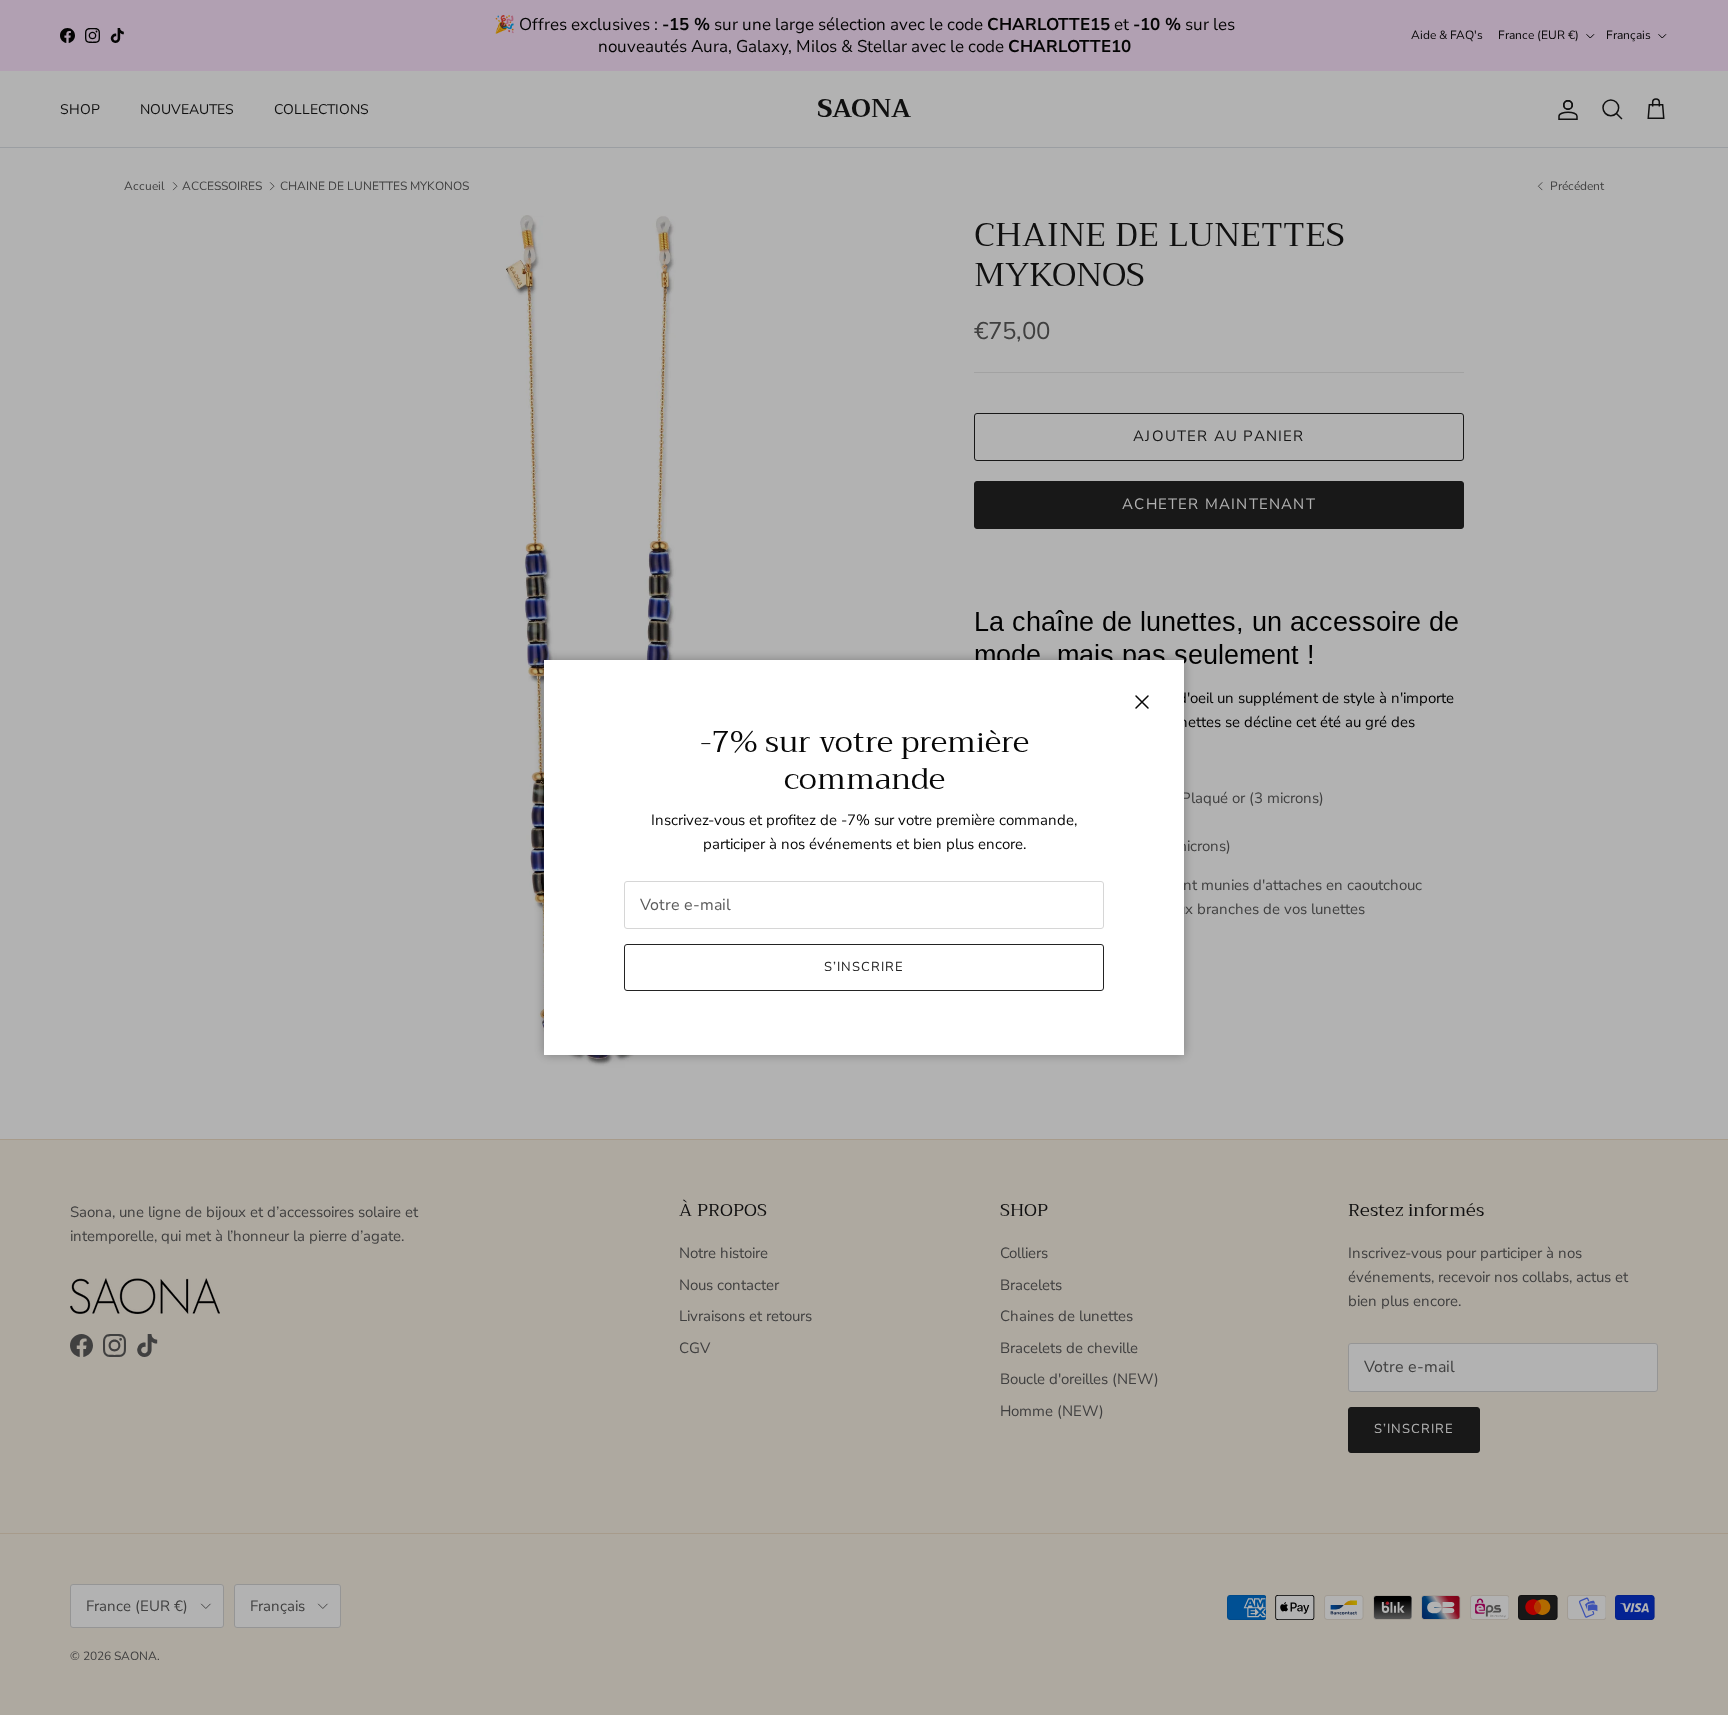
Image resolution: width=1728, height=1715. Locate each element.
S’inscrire (864, 967)
